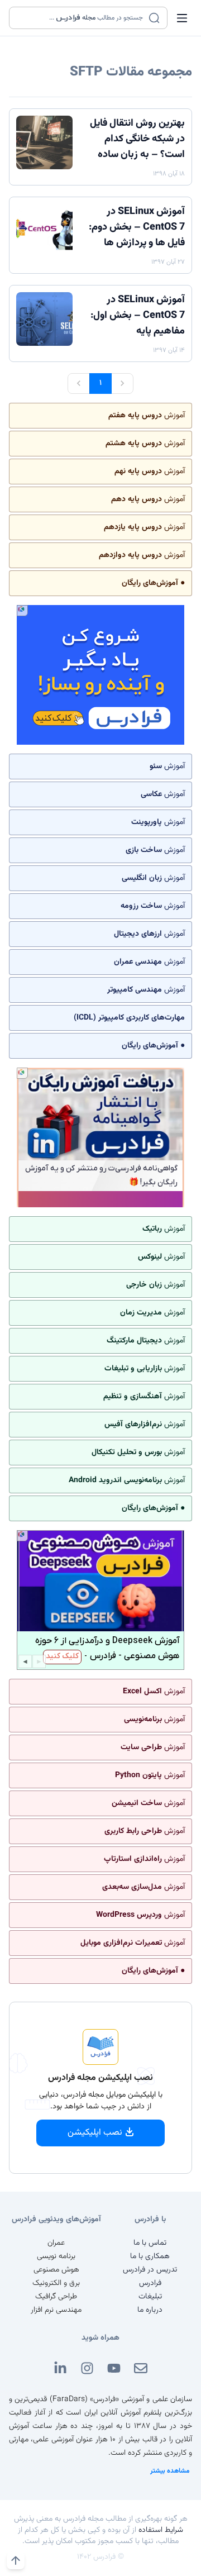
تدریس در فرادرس (150, 2270)
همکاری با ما (150, 2256)
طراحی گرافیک (56, 2297)
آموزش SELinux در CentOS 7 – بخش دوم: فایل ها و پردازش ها (137, 227)
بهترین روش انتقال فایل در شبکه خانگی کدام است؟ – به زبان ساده (137, 139)
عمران (56, 2243)
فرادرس (150, 2283)
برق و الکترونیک (56, 2283)
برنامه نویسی (56, 2256)
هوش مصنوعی (56, 2270)
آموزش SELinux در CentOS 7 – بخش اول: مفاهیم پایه (138, 316)
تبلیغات (150, 2297)
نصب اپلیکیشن (95, 2133)
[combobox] (81, 18)
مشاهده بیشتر (170, 2471)
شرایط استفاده (161, 2530)
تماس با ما (150, 2243)
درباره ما (150, 2310)
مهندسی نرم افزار (56, 2310)
